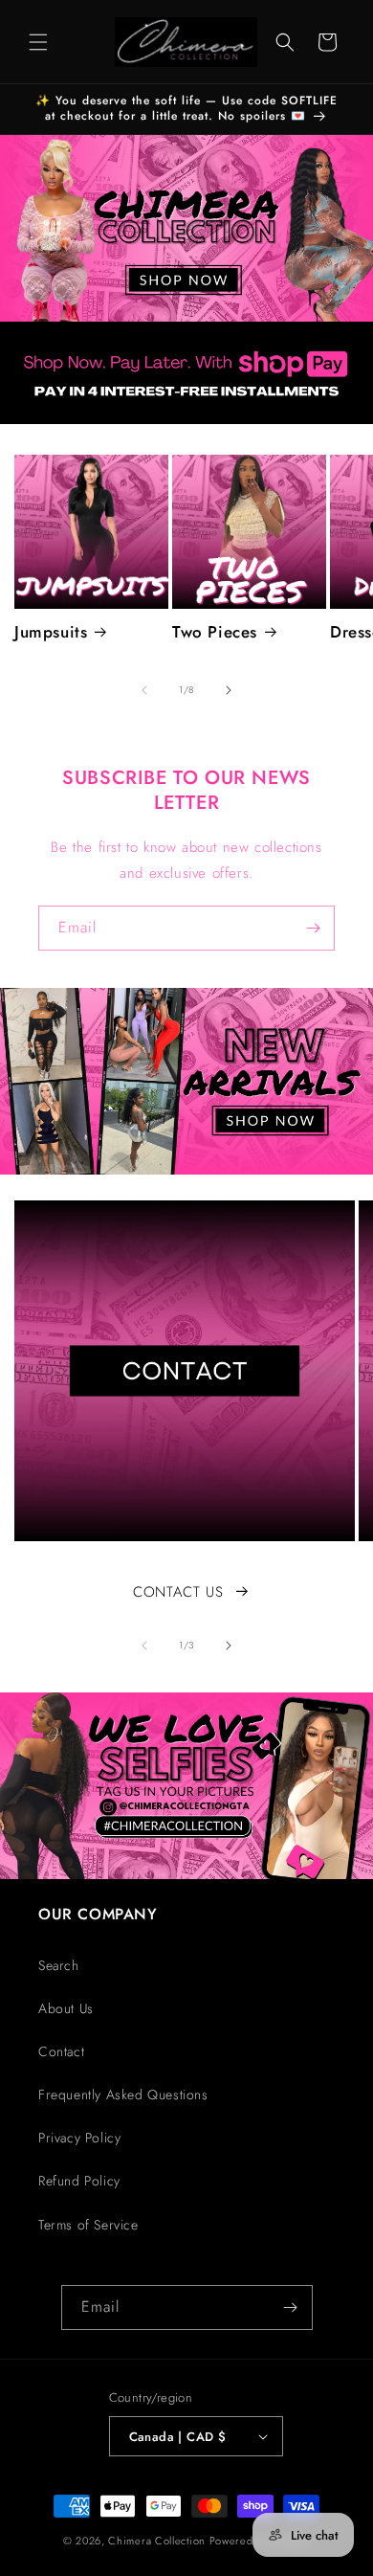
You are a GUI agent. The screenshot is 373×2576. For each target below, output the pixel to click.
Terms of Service (88, 2225)
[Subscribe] (313, 928)
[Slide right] (229, 690)
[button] (38, 42)
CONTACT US (178, 1592)
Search (59, 1965)
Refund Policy (79, 2181)
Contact (61, 2051)
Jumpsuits (51, 632)
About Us (66, 2008)
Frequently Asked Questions (123, 2094)
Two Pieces (215, 632)
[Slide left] (144, 690)
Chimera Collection (157, 2541)
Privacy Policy (79, 2138)
